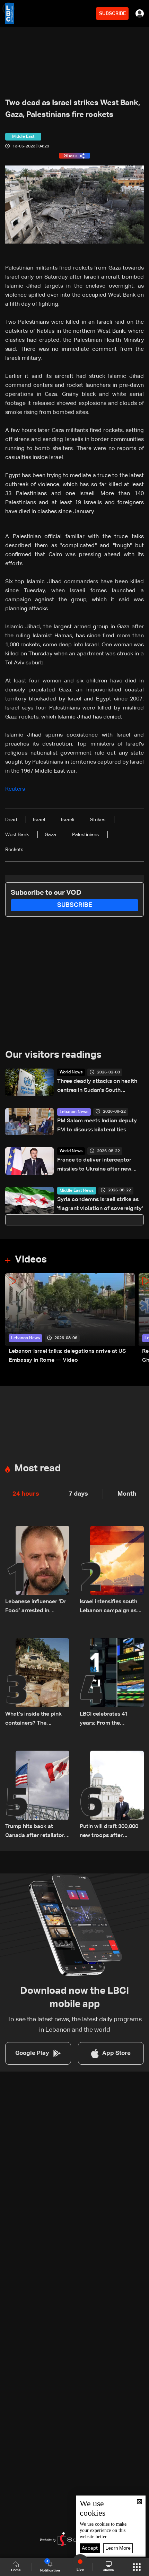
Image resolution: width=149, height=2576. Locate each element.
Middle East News (77, 1191)
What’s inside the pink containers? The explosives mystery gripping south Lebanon (36, 1720)
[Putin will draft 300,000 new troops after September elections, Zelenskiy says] (112, 1795)
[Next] (140, 1319)
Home (16, 2570)
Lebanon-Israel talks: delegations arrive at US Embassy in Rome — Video (67, 1356)
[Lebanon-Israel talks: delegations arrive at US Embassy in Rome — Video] (70, 1319)
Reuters (16, 789)
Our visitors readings (53, 1055)
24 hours (26, 1494)
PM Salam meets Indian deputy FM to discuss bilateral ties (97, 1125)
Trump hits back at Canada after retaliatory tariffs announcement (36, 1832)
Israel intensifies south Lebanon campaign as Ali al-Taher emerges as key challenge (109, 1607)
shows (108, 2570)
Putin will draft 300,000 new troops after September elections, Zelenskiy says (109, 1832)
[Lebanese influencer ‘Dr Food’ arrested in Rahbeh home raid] (37, 1571)
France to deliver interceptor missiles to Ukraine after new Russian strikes (94, 1166)
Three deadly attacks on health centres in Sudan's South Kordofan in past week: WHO (97, 1087)
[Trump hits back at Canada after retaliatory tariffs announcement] (37, 1795)
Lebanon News (74, 1112)
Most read (38, 1469)
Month (127, 1494)
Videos (31, 1260)
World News (71, 1072)
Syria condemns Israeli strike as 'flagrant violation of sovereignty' (100, 1204)
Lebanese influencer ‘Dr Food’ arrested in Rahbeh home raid (36, 1607)
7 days (78, 1494)
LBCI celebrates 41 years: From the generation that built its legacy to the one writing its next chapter (112, 1720)
